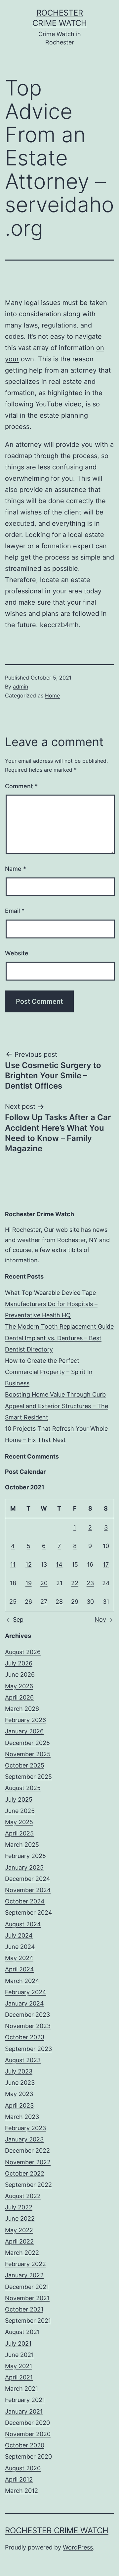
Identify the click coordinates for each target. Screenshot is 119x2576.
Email (15, 911)
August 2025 (23, 1788)
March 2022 (22, 2253)
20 (44, 1583)
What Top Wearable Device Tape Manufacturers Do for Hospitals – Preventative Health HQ (51, 1304)
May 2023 (19, 2094)
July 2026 (19, 1663)
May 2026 (19, 1686)
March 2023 (22, 2117)
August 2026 (23, 1652)
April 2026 (19, 1697)
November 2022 (28, 2162)
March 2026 (22, 1709)
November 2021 (27, 2298)
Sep (18, 1619)
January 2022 (24, 2275)
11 (13, 1564)
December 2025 (27, 1743)
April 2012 (19, 2479)
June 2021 (19, 2355)
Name (16, 869)
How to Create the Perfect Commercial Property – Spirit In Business (49, 1372)
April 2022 (19, 2241)
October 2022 (25, 2173)
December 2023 (27, 2015)
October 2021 (24, 2309)
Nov (100, 1619)
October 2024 (25, 1901)
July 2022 (19, 2207)
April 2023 (19, 2105)
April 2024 (20, 1969)
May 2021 (19, 2366)
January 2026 (24, 1731)
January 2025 (24, 1867)
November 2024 (28, 1890)
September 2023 (28, 2049)
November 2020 (28, 2434)
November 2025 (28, 1754)
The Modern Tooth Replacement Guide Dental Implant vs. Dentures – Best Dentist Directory (59, 1338)
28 (59, 1602)
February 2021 (25, 2400)
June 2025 (20, 1811)
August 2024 (23, 1924)
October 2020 (25, 2445)
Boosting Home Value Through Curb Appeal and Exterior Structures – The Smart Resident (57, 1406)
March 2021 (21, 2389)
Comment (21, 786)
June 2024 (20, 1947)
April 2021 (19, 2377)
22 (75, 1583)
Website (17, 953)
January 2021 (24, 2411)
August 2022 (23, 2196)
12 (29, 1564)
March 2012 (21, 2491)
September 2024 (29, 1913)
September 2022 (28, 2185)
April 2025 (19, 1833)
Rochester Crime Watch (57, 2530)
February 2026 (25, 1720)
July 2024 (19, 1935)
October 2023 (25, 2037)
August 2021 (22, 2332)
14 (59, 1564)
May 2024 (19, 1958)
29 (75, 1602)
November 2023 (28, 2026)
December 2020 (27, 2423)
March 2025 (22, 1845)
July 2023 (19, 2071)
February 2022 (25, 2264)
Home (52, 695)
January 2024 (24, 2003)
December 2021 (27, 2287)
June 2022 (20, 2218)
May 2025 (19, 1822)
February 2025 (25, 1856)
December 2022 (27, 2151)
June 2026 (20, 1675)
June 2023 (20, 2083)
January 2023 (24, 2139)
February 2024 (26, 1992)
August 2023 (23, 2060)
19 (29, 1583)
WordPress (78, 2547)
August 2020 (23, 2468)
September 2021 (28, 2321)
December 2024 (28, 1879)
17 (106, 1564)
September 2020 (28, 2456)
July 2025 (19, 1799)
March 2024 (22, 1981)
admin (20, 687)
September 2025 (28, 1777)
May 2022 (19, 2230)
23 (90, 1583)
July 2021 (18, 2343)
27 (44, 1602)
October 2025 (25, 1765)
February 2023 (25, 2128)
